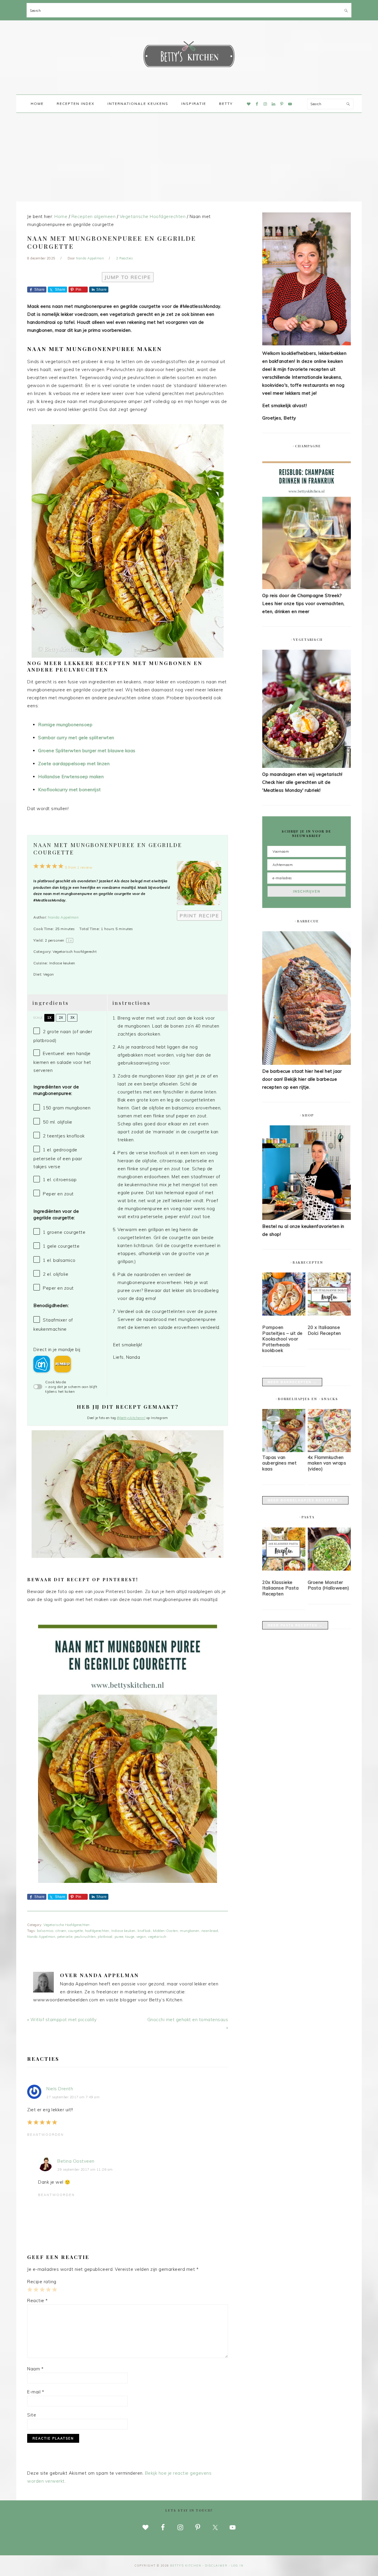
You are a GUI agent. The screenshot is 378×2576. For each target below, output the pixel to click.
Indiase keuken (123, 1931)
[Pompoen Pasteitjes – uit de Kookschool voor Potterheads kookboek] (284, 1295)
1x (49, 1018)
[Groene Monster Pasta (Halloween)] (329, 1550)
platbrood (105, 1937)
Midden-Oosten (166, 1931)
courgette (76, 1931)
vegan (141, 1937)
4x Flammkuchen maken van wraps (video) (327, 1463)
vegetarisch (157, 1937)
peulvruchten (85, 1937)
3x (72, 1018)
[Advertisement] (189, 157)
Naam (35, 2369)
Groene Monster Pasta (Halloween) (329, 1585)
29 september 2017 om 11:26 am (85, 2169)
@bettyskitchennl (131, 1418)
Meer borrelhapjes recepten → (305, 1500)
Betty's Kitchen (189, 56)
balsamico (45, 1931)
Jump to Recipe (128, 277)
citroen (61, 1931)
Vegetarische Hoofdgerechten (67, 1925)
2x (61, 1018)
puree (119, 1937)
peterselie (65, 1937)
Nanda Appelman (63, 917)
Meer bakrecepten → (292, 1382)
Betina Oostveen (76, 2161)
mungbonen (190, 1931)
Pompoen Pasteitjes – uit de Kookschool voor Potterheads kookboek (282, 1339)
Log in (237, 2566)
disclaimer (216, 2566)
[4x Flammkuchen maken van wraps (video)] (329, 1450)
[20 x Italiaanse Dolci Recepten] (329, 1295)
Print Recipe (199, 916)
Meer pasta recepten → (295, 1625)
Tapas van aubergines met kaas (279, 1463)
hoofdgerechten (97, 1931)
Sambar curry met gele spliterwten (76, 738)
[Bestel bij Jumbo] (63, 1364)
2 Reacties (124, 258)
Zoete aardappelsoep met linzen (74, 764)
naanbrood (210, 1931)
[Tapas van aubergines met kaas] (284, 1450)
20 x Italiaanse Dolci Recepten (324, 1330)
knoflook (144, 1931)
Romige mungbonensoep (65, 725)
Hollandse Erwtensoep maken (71, 777)
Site (32, 2415)
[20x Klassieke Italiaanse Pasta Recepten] (284, 1550)
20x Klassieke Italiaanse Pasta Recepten (280, 1588)
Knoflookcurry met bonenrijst (70, 790)
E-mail (36, 2392)
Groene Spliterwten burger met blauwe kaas (87, 751)
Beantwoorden (45, 2135)
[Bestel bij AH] (42, 1364)
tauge (130, 1937)
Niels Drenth (60, 2089)
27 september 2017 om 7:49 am (73, 2097)
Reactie (38, 2300)
